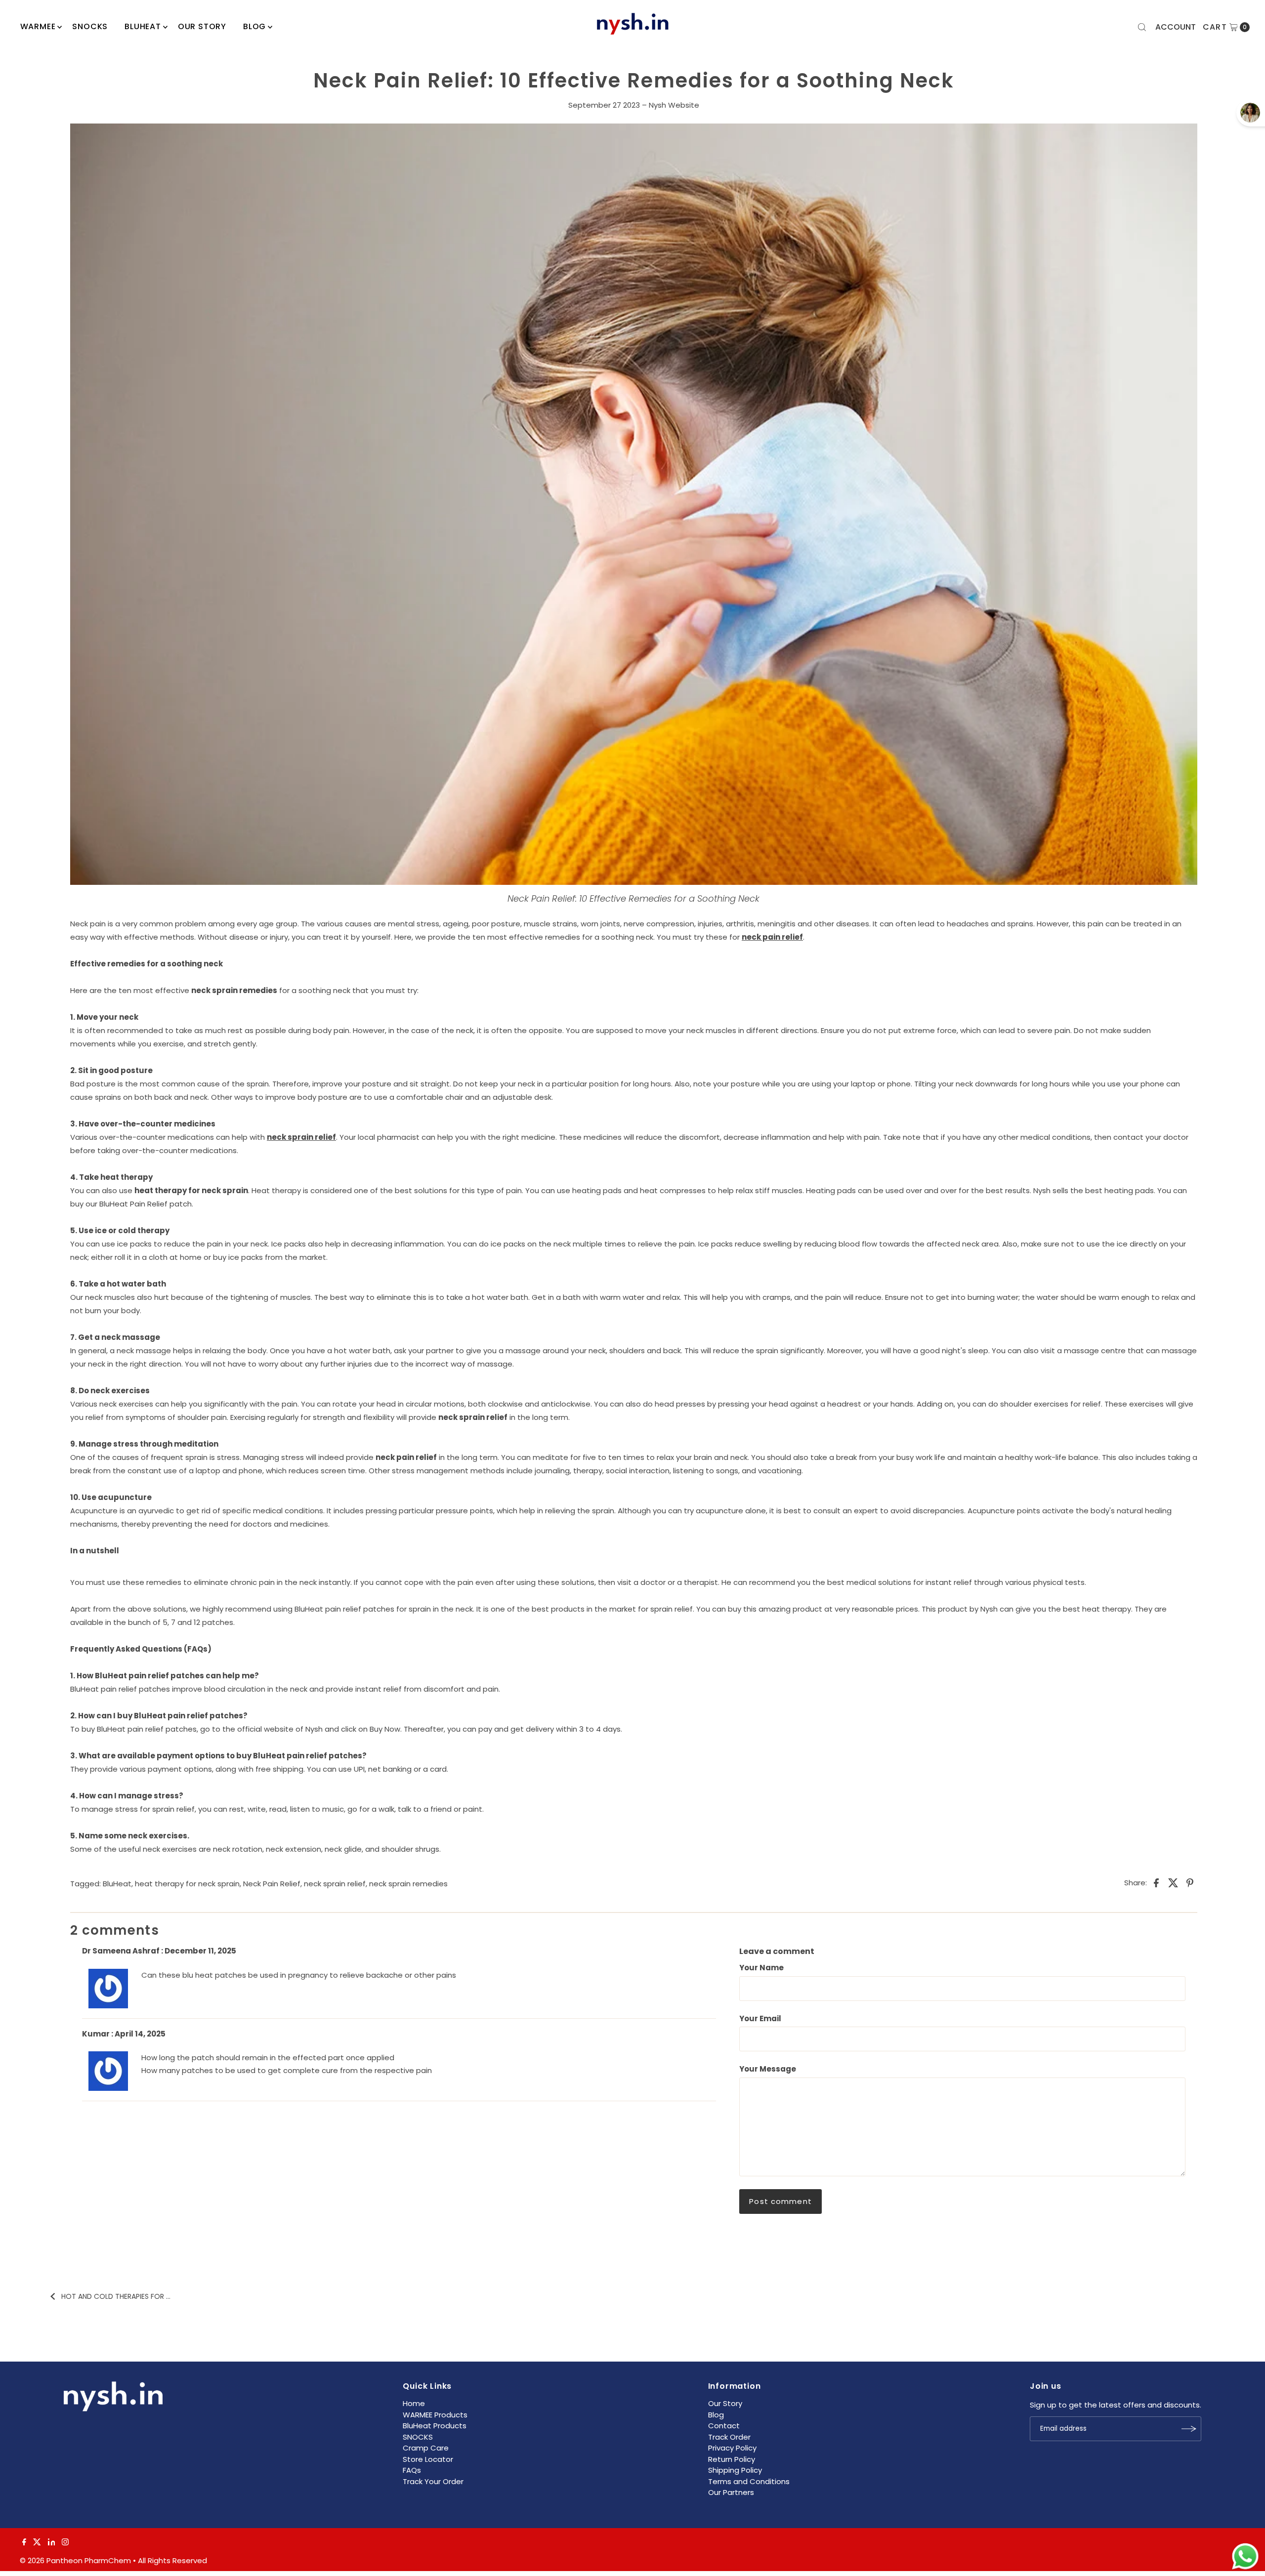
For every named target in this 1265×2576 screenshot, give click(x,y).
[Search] (1142, 27)
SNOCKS (418, 2437)
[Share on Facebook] (1156, 1882)
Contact (724, 2426)
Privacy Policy (732, 2448)
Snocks (90, 26)
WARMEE (38, 26)
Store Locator (428, 2459)
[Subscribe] (1189, 2429)
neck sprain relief (335, 1884)
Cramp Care (426, 2448)
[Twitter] (37, 2543)
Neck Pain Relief (272, 1884)
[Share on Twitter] (1173, 1882)
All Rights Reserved (172, 2560)
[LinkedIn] (52, 2543)
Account (1176, 27)
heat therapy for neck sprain (187, 1884)
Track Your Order (433, 2481)
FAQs (412, 2470)
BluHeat (143, 26)
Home (414, 2403)
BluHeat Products (435, 2426)
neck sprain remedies (408, 1884)
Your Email (760, 2018)
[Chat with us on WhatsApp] (1245, 2557)
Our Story (202, 26)
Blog (254, 26)
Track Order (729, 2437)
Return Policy (732, 2459)
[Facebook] (24, 2543)
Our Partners (731, 2492)
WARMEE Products (435, 2415)
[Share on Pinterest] (1190, 1882)
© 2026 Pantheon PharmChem (75, 2560)
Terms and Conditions (749, 2481)
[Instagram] (65, 2543)
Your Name (761, 1968)
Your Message (768, 2069)
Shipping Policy (735, 2470)
